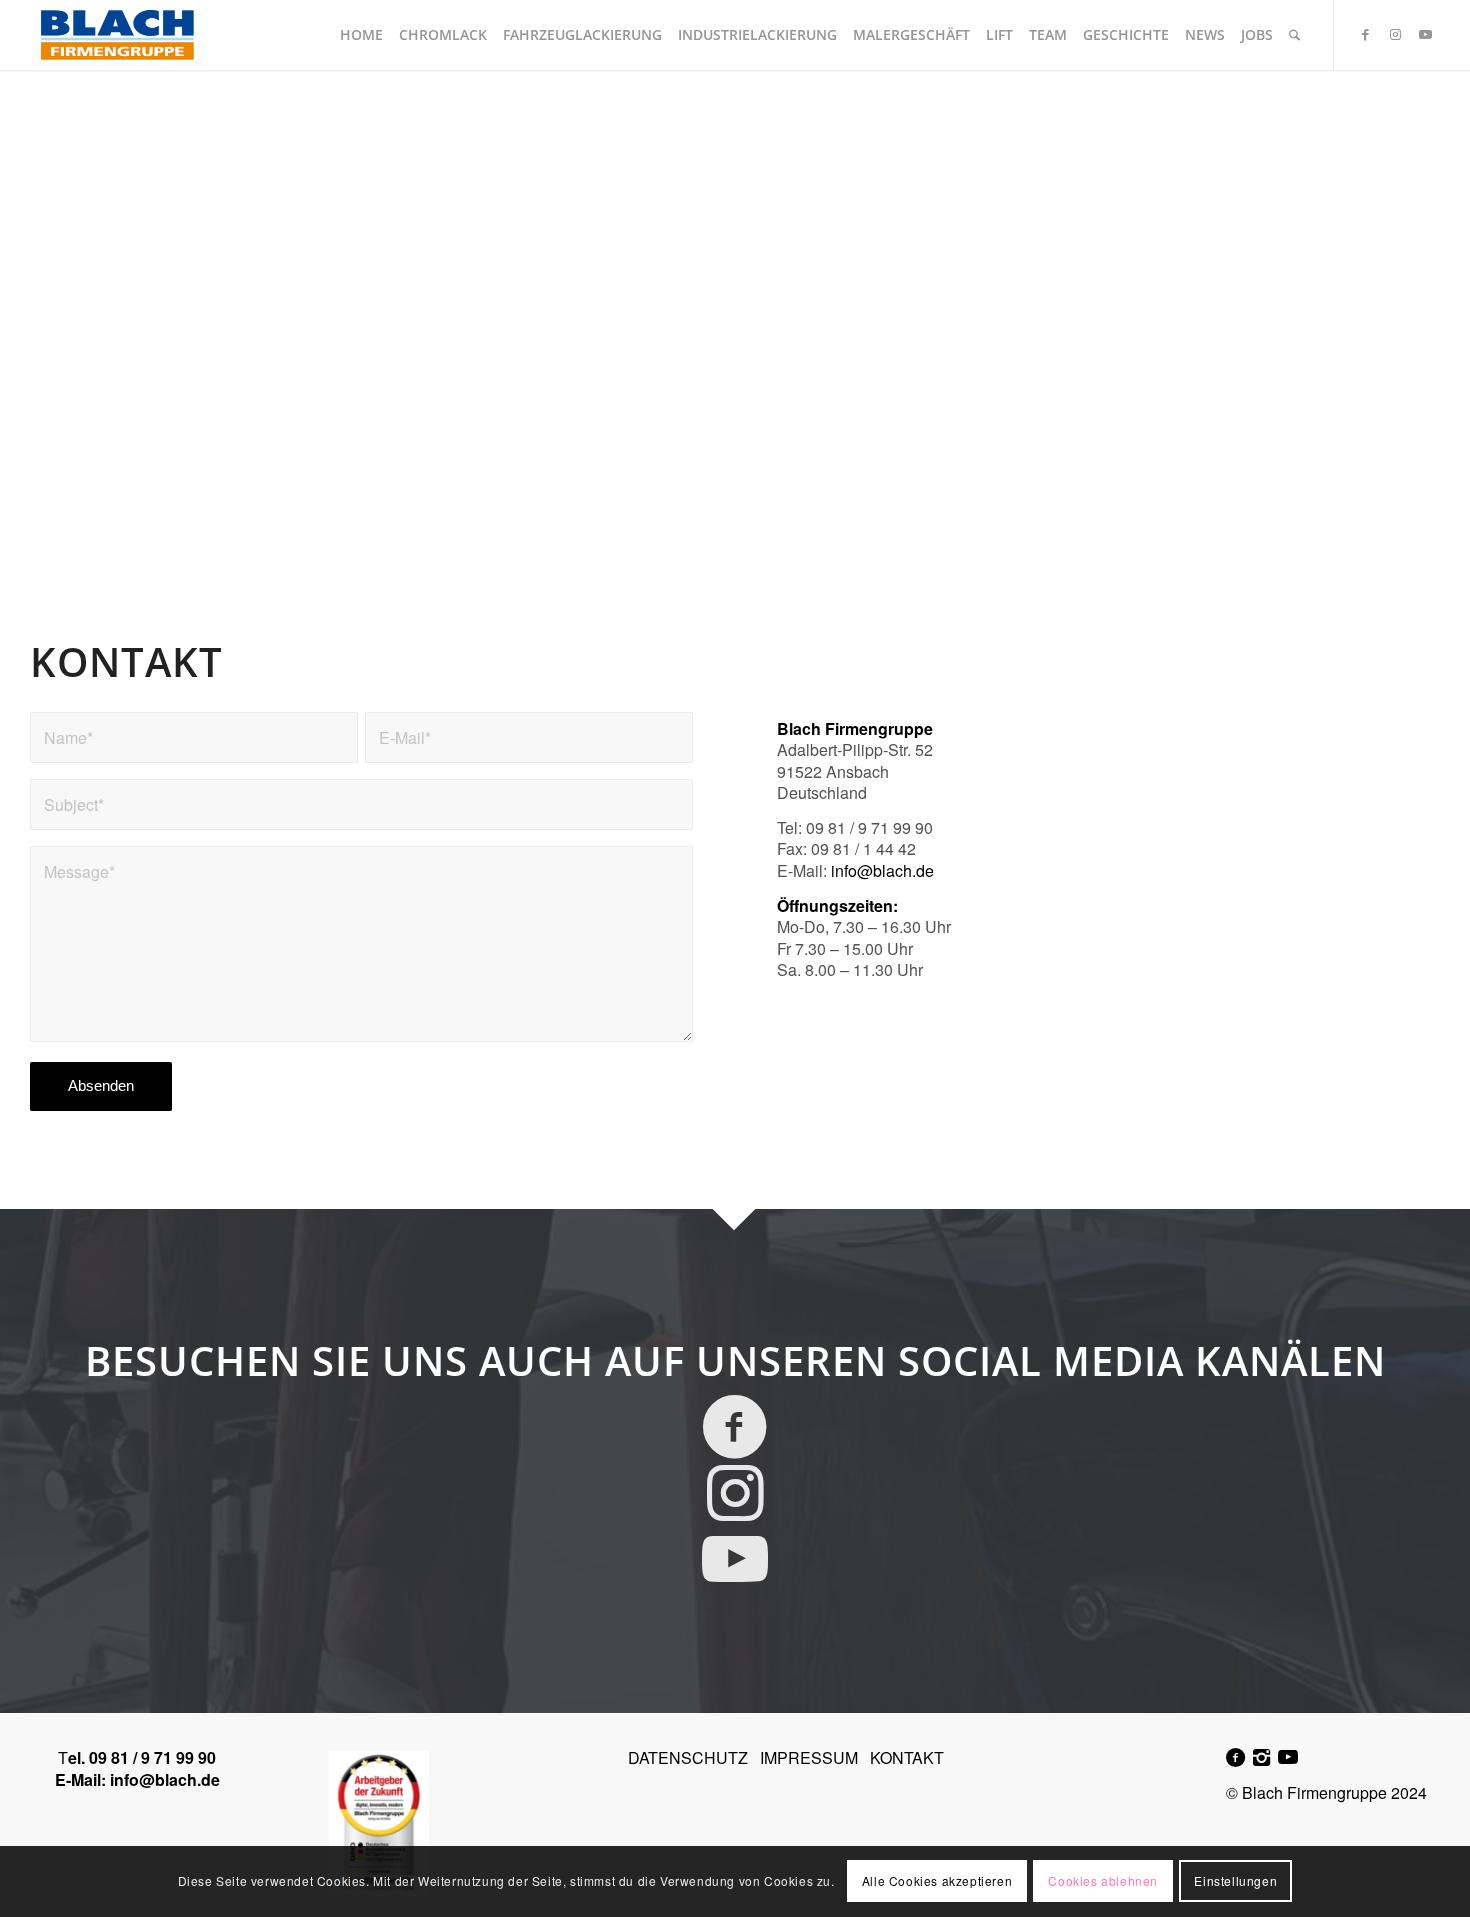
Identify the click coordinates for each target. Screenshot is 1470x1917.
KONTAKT (907, 1757)
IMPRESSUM (809, 1757)
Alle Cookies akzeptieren (937, 1881)
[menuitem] (361, 35)
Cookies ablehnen (1103, 1881)
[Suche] (1294, 35)
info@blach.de (165, 1779)
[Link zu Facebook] (1365, 34)
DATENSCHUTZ (688, 1757)
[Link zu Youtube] (1425, 34)
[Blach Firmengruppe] (117, 35)
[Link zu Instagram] (1395, 34)
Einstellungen (1235, 1881)
